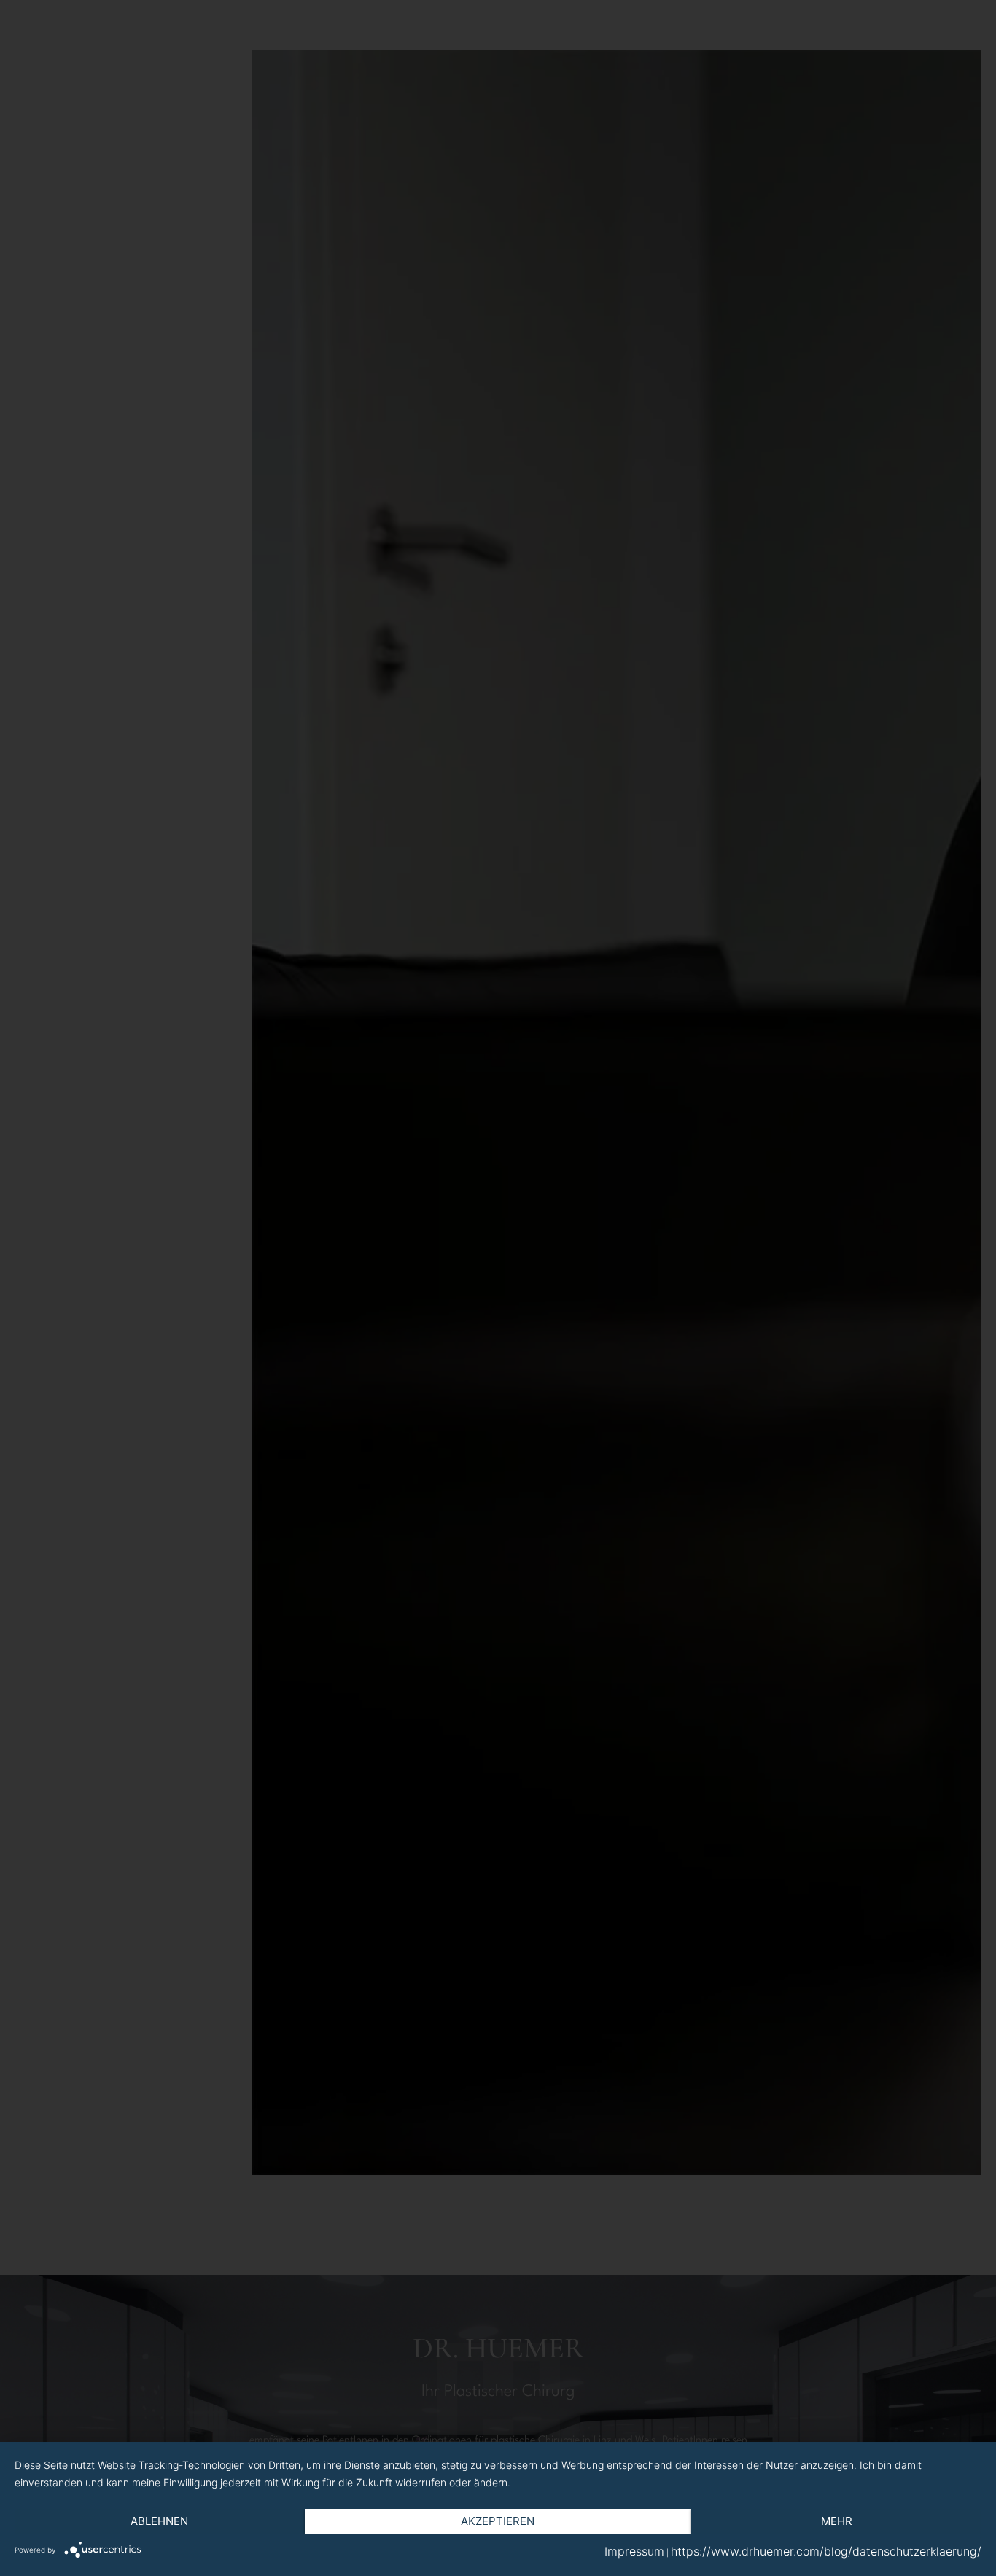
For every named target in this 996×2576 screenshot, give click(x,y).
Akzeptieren (498, 2521)
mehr (837, 2521)
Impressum (634, 2551)
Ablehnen (159, 2521)
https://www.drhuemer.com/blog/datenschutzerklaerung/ (826, 2551)
